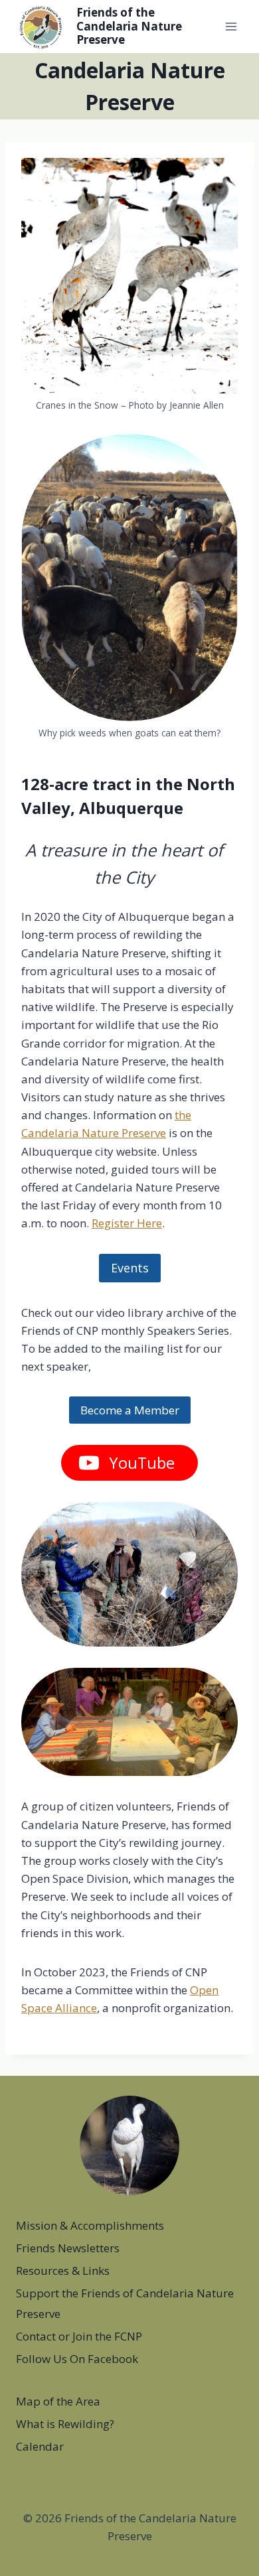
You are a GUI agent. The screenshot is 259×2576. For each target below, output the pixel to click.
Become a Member (130, 1410)
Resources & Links (63, 2271)
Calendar (40, 2446)
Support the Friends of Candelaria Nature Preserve (125, 2303)
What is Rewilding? (65, 2424)
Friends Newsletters (68, 2248)
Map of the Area (58, 2401)
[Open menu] (231, 26)
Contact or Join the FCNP (79, 2336)
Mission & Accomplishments (90, 2225)
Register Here (127, 1223)
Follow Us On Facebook (77, 2359)
